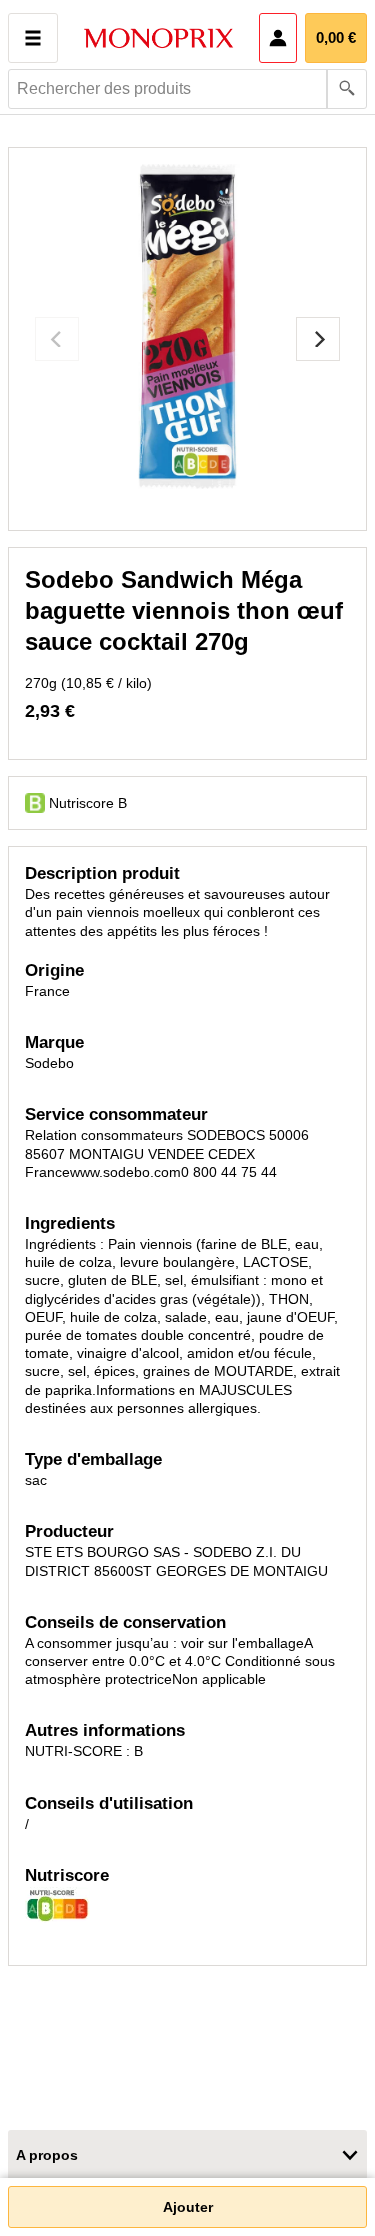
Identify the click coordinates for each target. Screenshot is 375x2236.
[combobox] (187, 89)
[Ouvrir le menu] (33, 38)
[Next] (318, 339)
